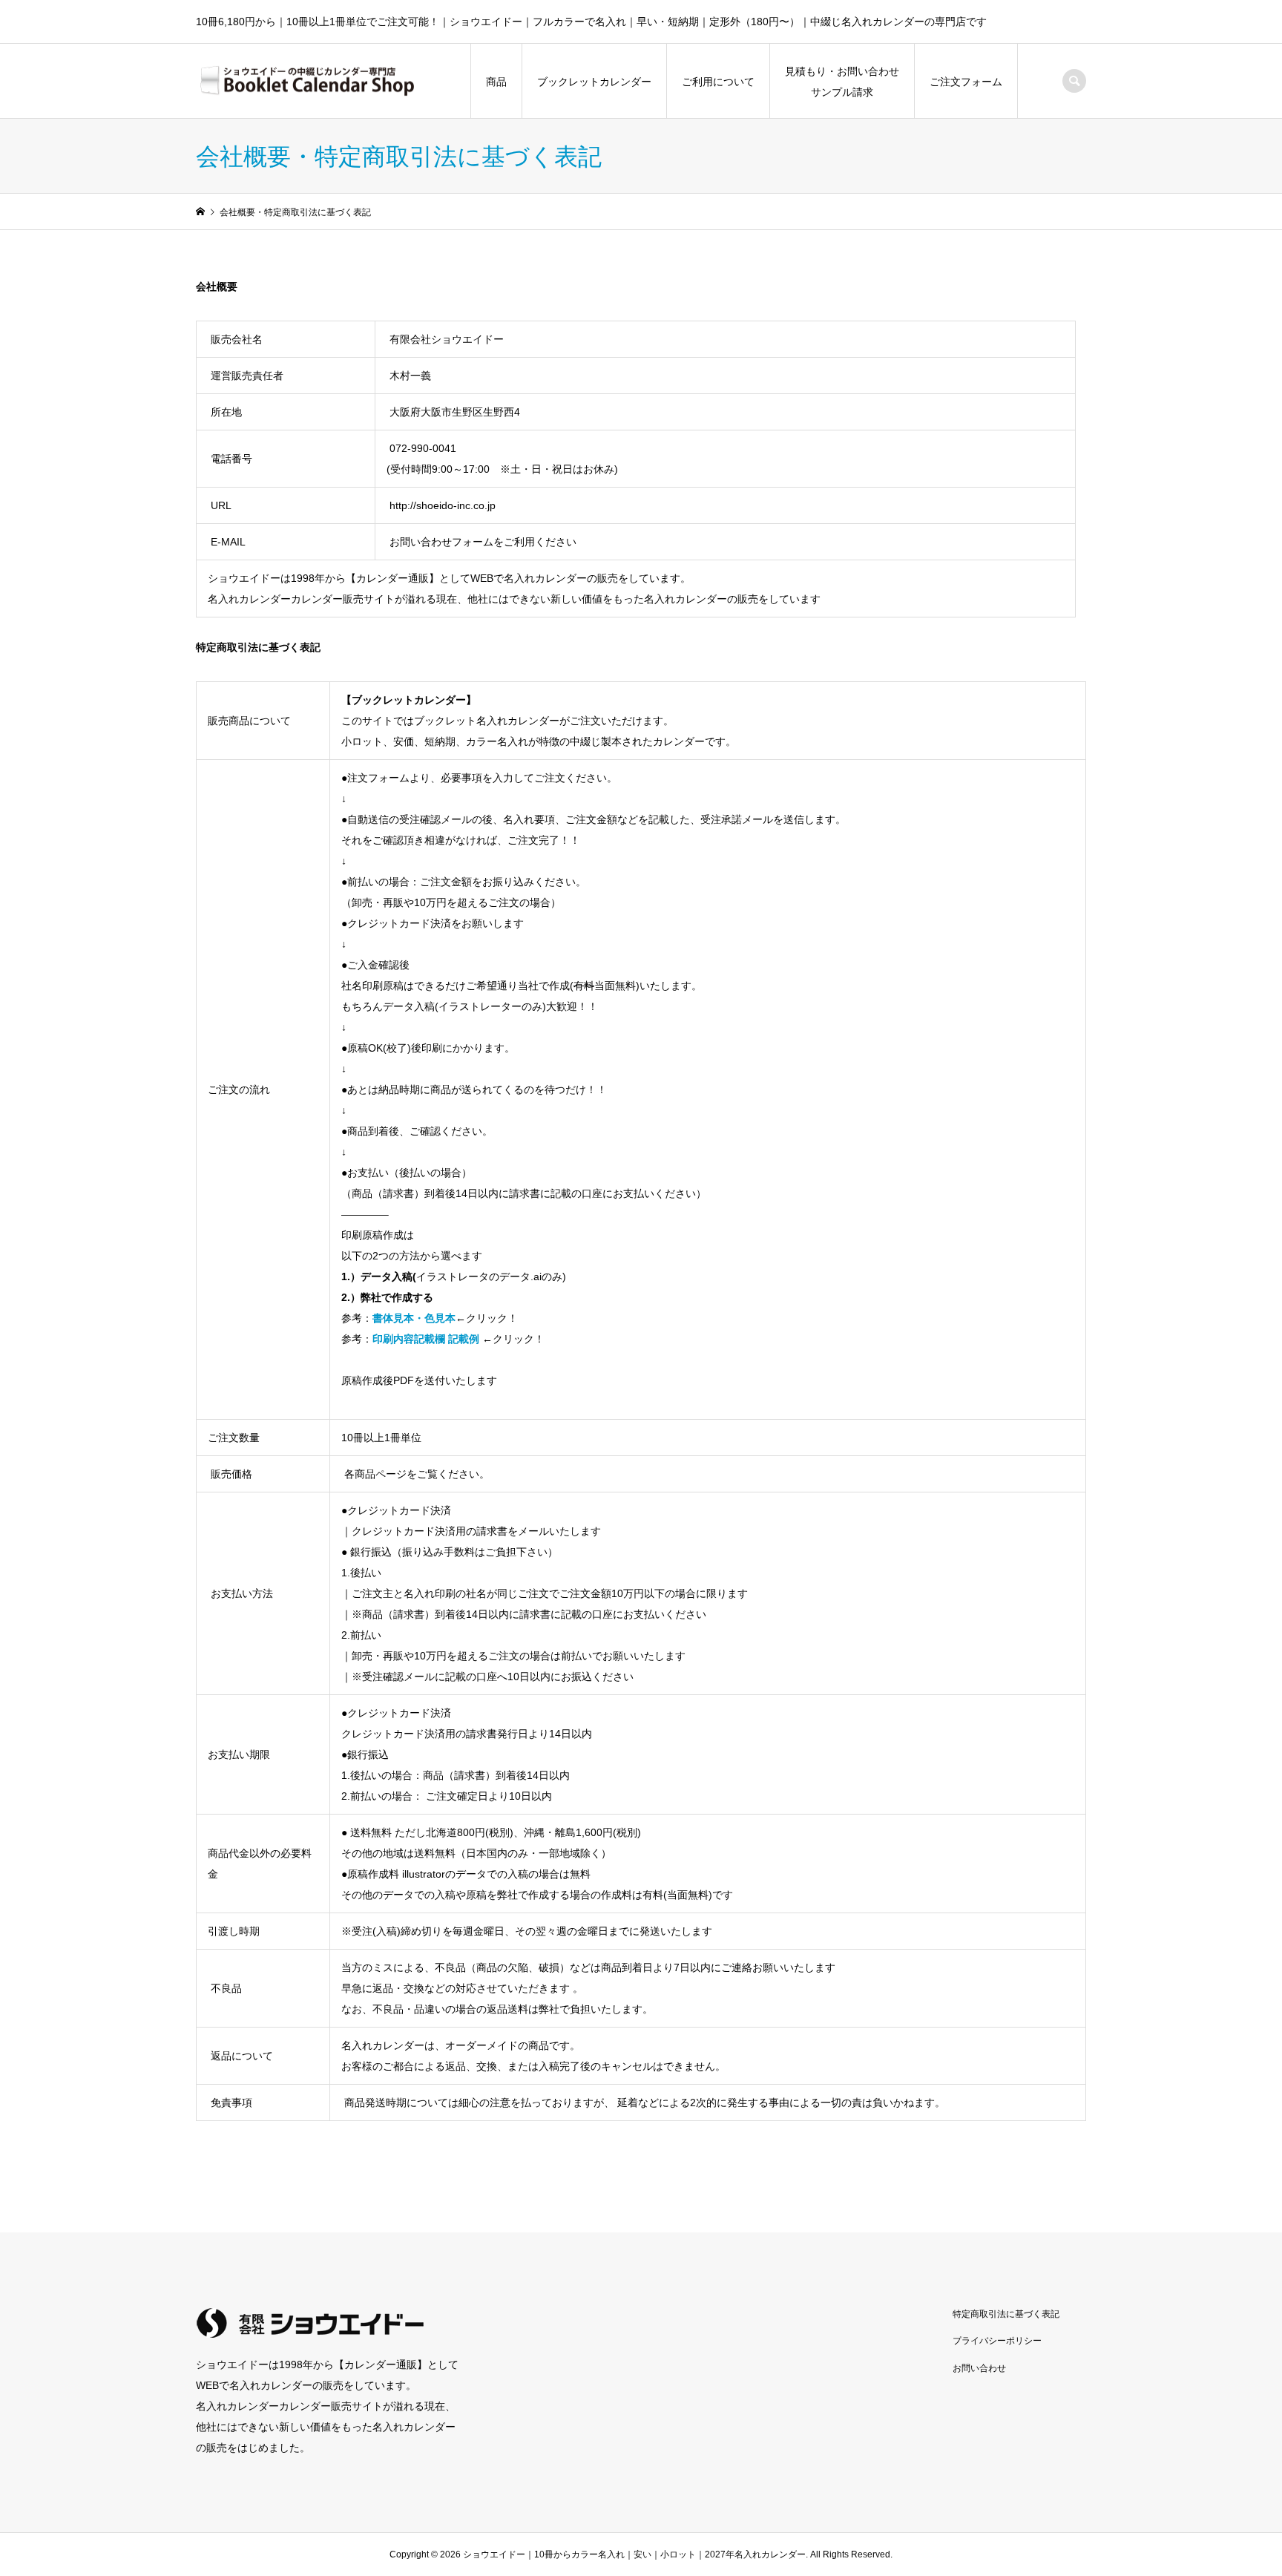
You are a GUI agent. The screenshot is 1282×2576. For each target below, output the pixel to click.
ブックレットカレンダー (594, 82)
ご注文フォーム (966, 82)
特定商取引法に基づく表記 (1006, 2314)
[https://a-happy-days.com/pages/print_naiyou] (481, 1339)
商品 (496, 82)
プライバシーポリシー (997, 2341)
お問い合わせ (979, 2368)
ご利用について (718, 82)
